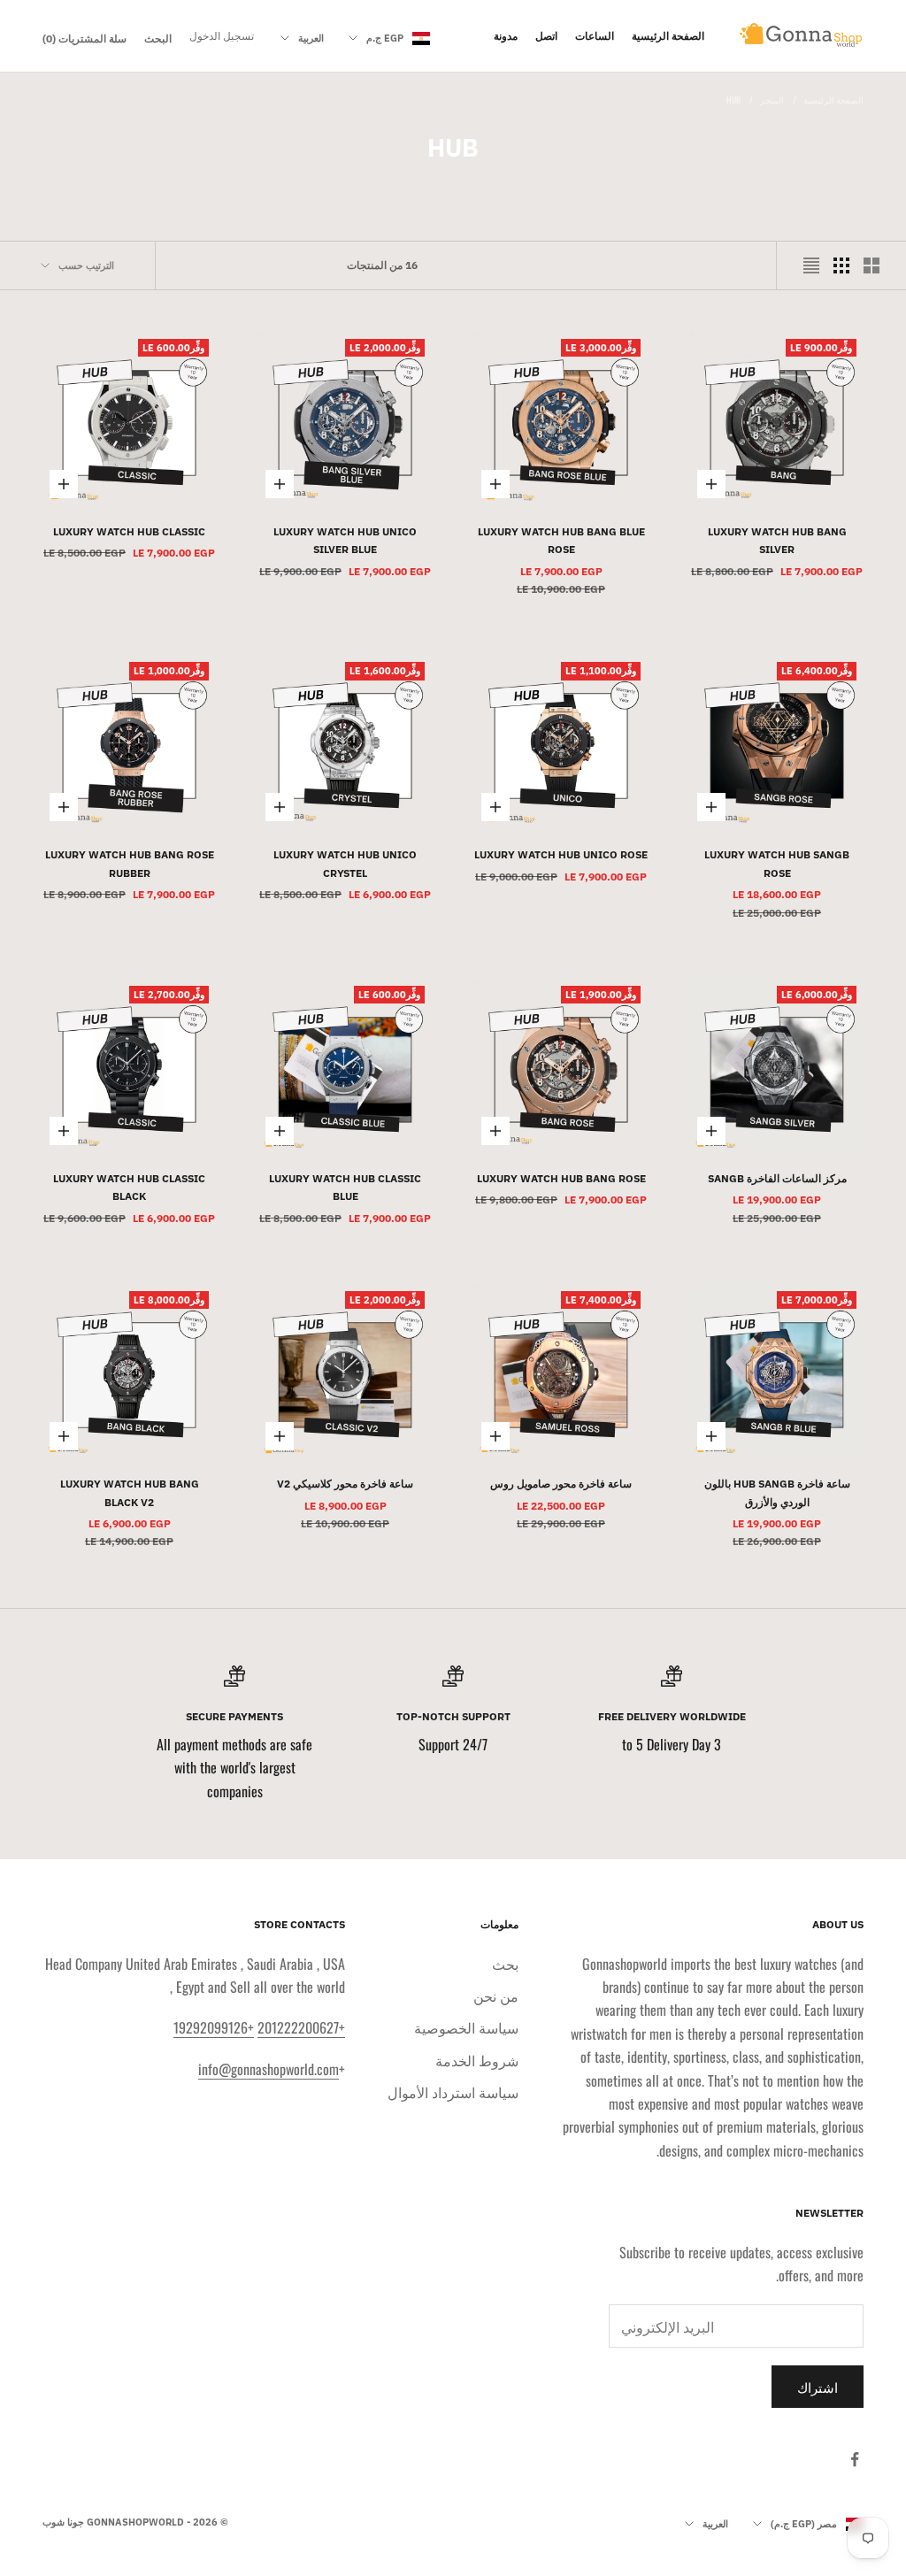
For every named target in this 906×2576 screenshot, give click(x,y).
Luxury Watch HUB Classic (129, 531)
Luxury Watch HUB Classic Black (129, 1187)
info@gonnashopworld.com (269, 2069)
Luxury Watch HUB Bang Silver (777, 540)
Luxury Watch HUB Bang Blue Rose (561, 540)
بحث (505, 1964)
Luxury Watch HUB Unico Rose (561, 854)
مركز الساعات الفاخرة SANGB (777, 1178)
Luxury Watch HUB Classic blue (345, 1187)
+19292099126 (214, 2027)
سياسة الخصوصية (466, 2027)
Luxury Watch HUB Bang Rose (561, 1178)
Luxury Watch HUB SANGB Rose (777, 863)
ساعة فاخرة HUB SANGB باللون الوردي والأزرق (777, 1492)
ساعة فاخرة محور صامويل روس (561, 1484)
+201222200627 (301, 2027)
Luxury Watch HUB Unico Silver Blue (345, 540)
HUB (733, 100)
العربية (311, 38)
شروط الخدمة (477, 2060)
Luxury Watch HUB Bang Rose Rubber (130, 863)
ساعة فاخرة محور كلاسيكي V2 (345, 1484)
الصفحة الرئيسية (668, 36)
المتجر (772, 100)
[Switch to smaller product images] (841, 265)
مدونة (506, 36)
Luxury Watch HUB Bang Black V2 (130, 1492)
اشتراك (818, 2387)
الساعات (595, 36)
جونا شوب (63, 2522)
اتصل (546, 36)
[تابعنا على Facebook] (855, 2459)
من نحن (496, 1995)
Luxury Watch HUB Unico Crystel (345, 863)
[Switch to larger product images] (871, 265)
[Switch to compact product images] (811, 265)
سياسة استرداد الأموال (453, 2092)
